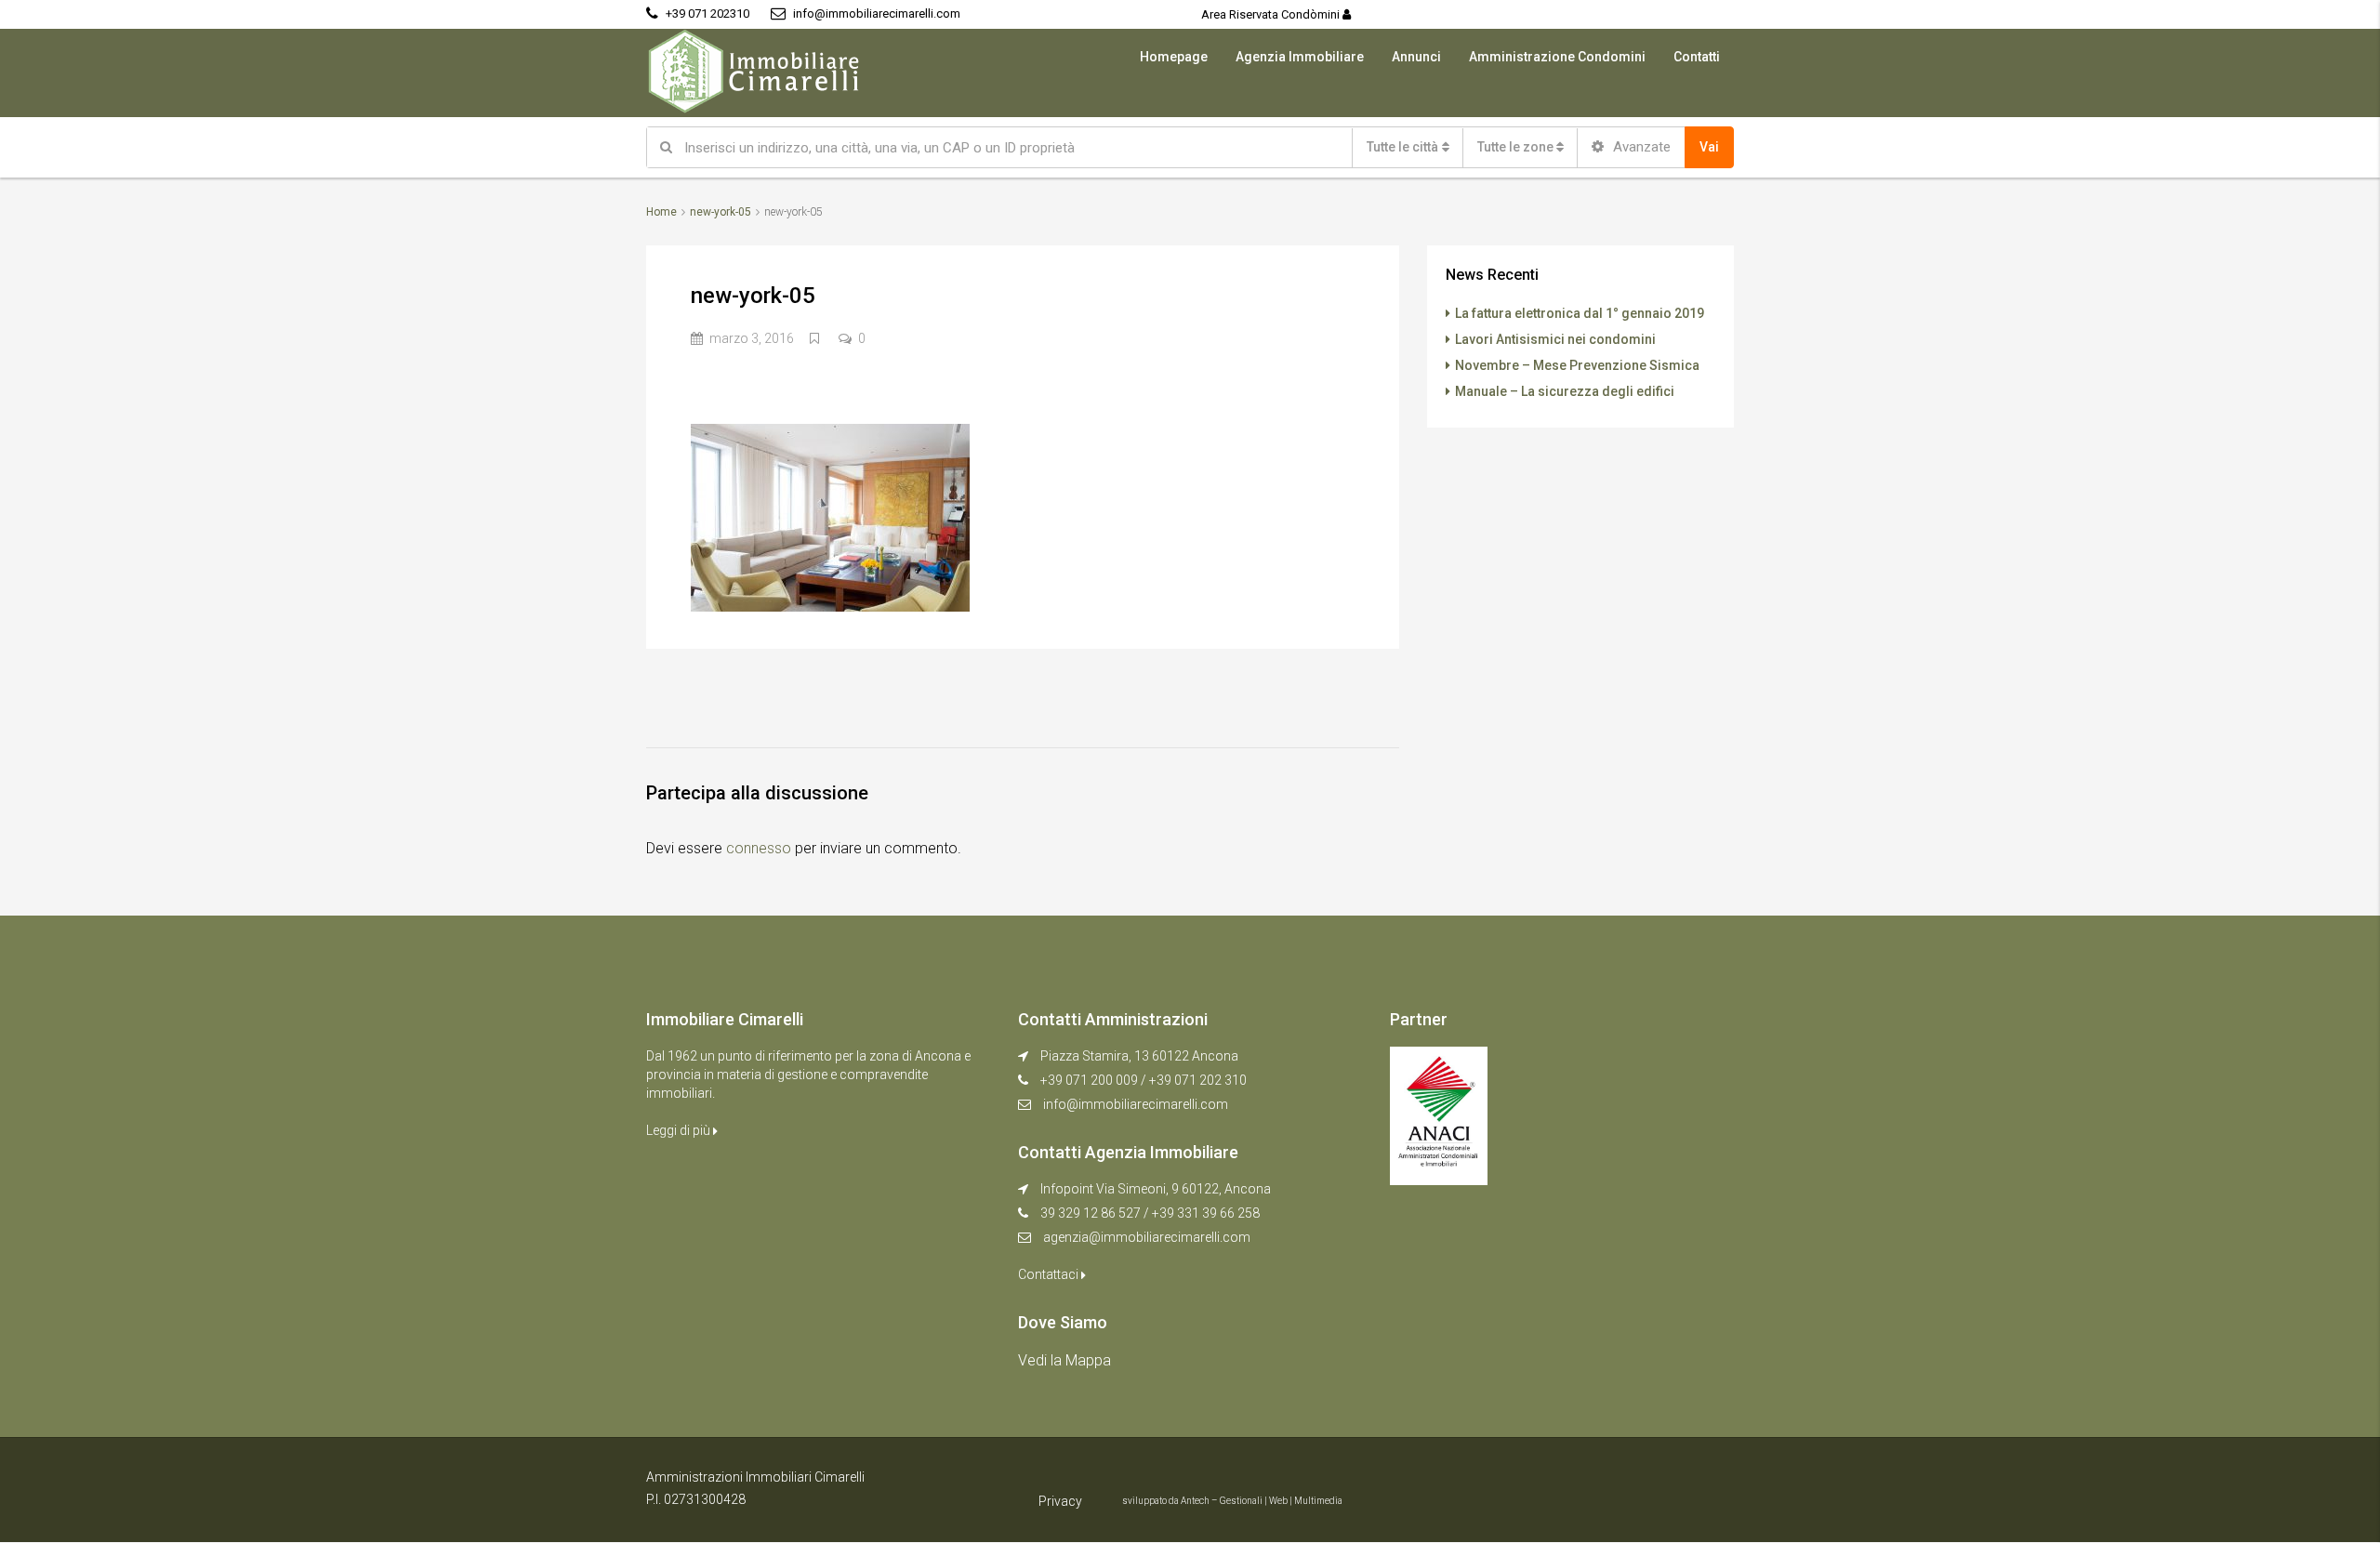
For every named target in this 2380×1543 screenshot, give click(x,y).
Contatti (1697, 57)
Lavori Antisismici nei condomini (1555, 339)
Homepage (1174, 57)
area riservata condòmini (1272, 14)
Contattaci (1050, 1274)
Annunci (1416, 57)
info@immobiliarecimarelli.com (1136, 1104)
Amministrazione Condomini (1557, 57)
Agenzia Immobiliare (1300, 57)
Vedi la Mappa (1064, 1360)
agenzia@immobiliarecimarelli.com (1147, 1237)
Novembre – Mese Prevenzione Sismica (1577, 365)
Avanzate (1640, 147)
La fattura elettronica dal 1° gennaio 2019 (1580, 313)
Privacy (1060, 1501)
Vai (1709, 147)
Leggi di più (680, 1130)
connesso (759, 848)
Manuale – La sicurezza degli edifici (1565, 391)
